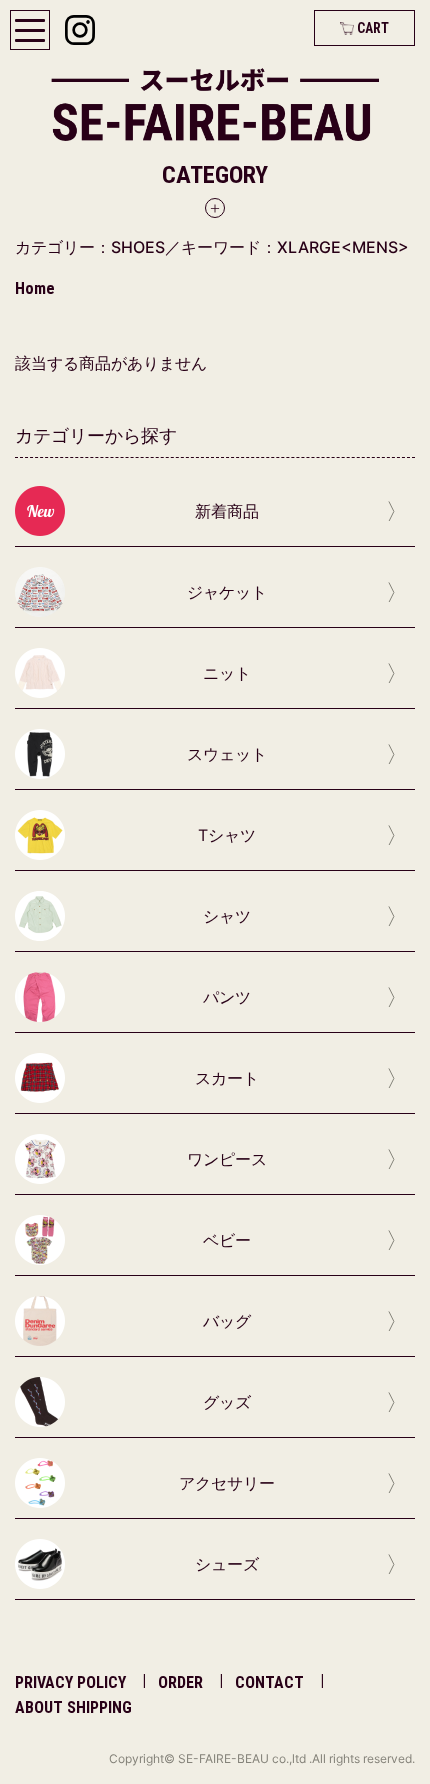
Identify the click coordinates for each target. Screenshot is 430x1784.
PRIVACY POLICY (70, 1682)
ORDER (180, 1682)
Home (35, 288)
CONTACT (269, 1682)
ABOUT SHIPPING (73, 1707)
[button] (215, 189)
